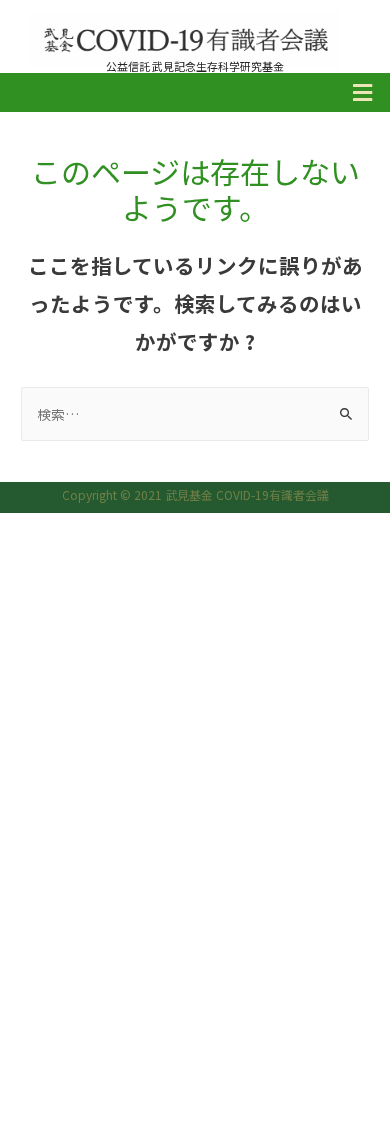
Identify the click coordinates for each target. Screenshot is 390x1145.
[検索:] (195, 414)
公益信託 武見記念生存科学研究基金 (195, 66)
